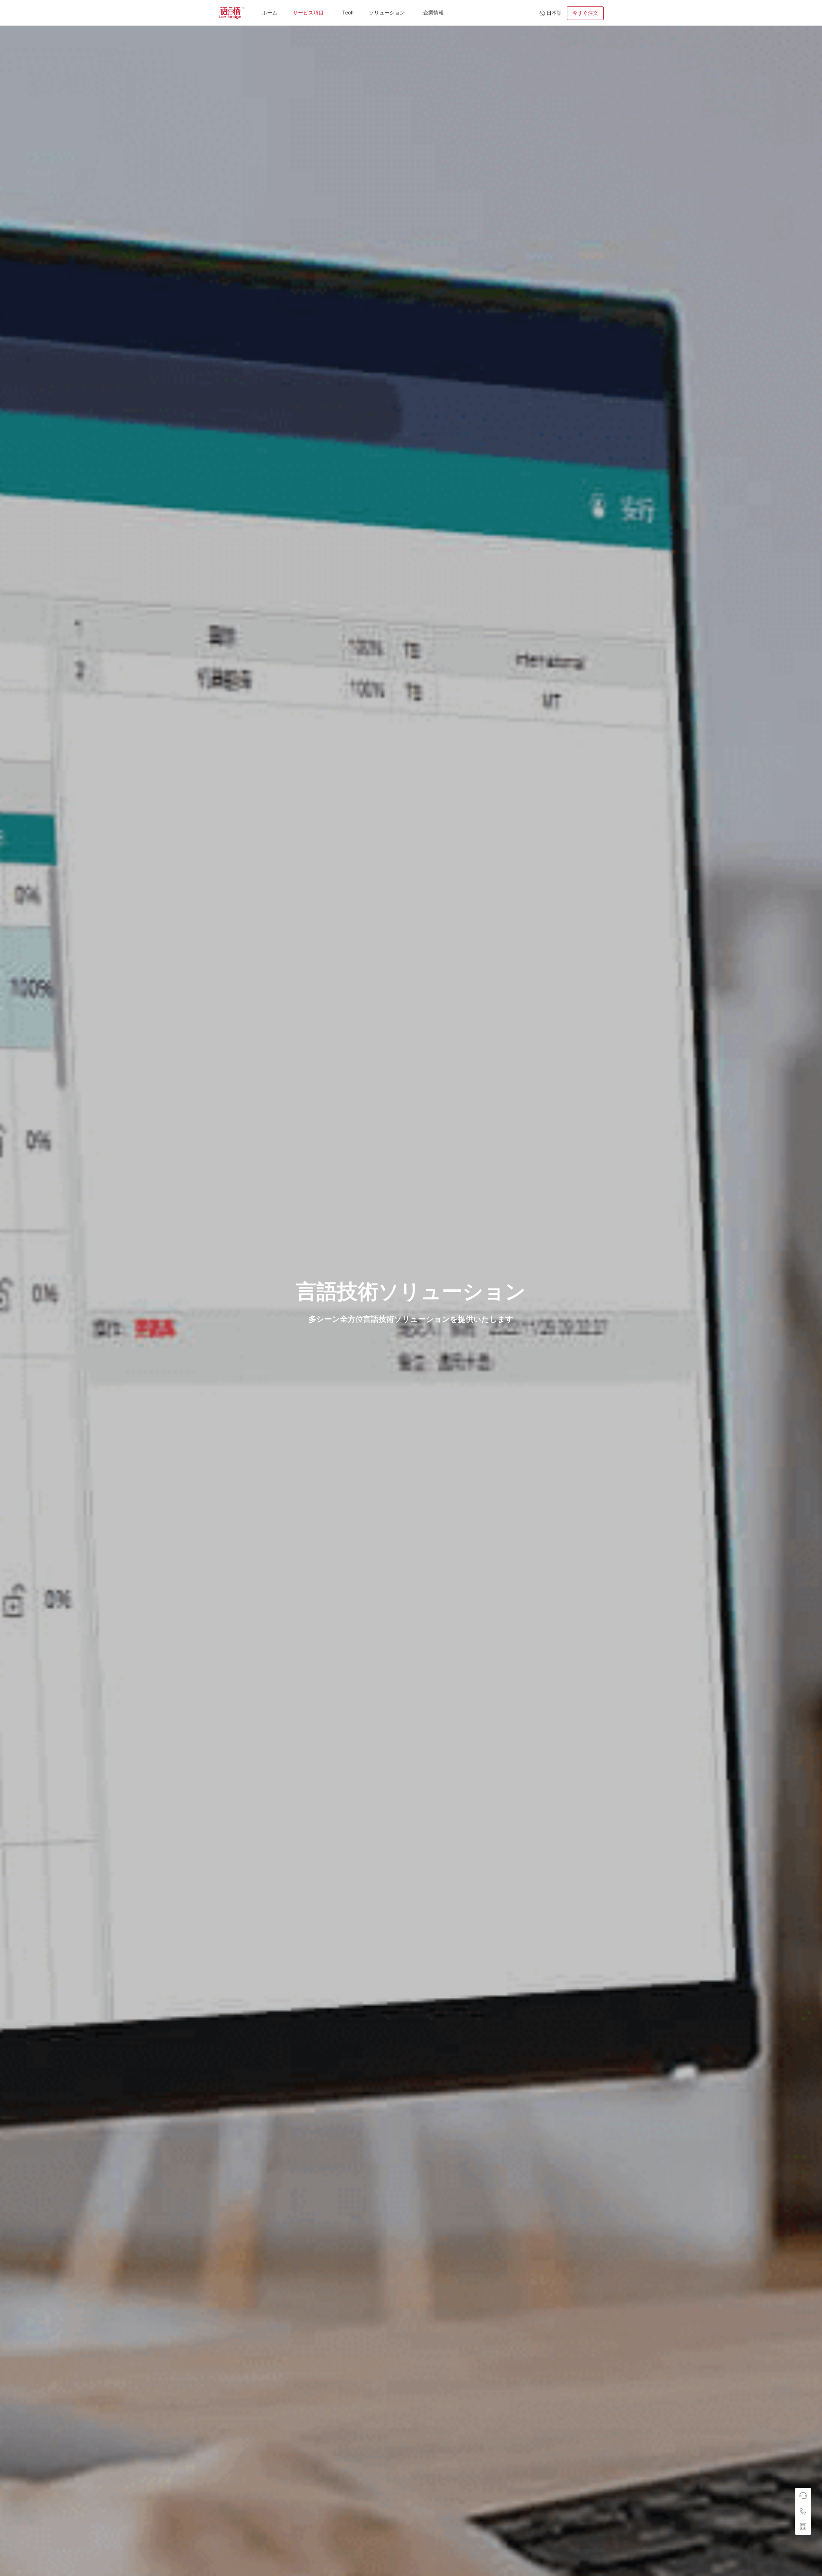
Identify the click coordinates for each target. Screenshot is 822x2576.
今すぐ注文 (585, 13)
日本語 (554, 13)
